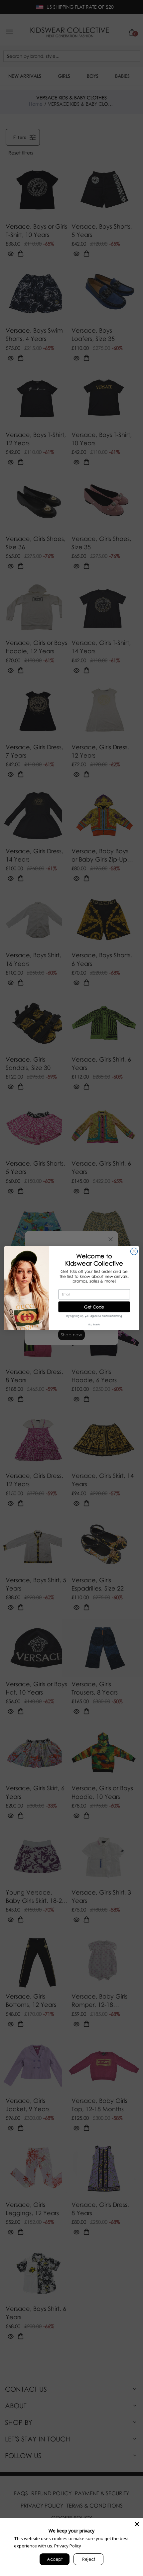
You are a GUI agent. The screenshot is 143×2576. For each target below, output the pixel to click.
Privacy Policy (68, 2546)
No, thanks (94, 1324)
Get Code (94, 1306)
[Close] (137, 2524)
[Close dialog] (134, 1251)
